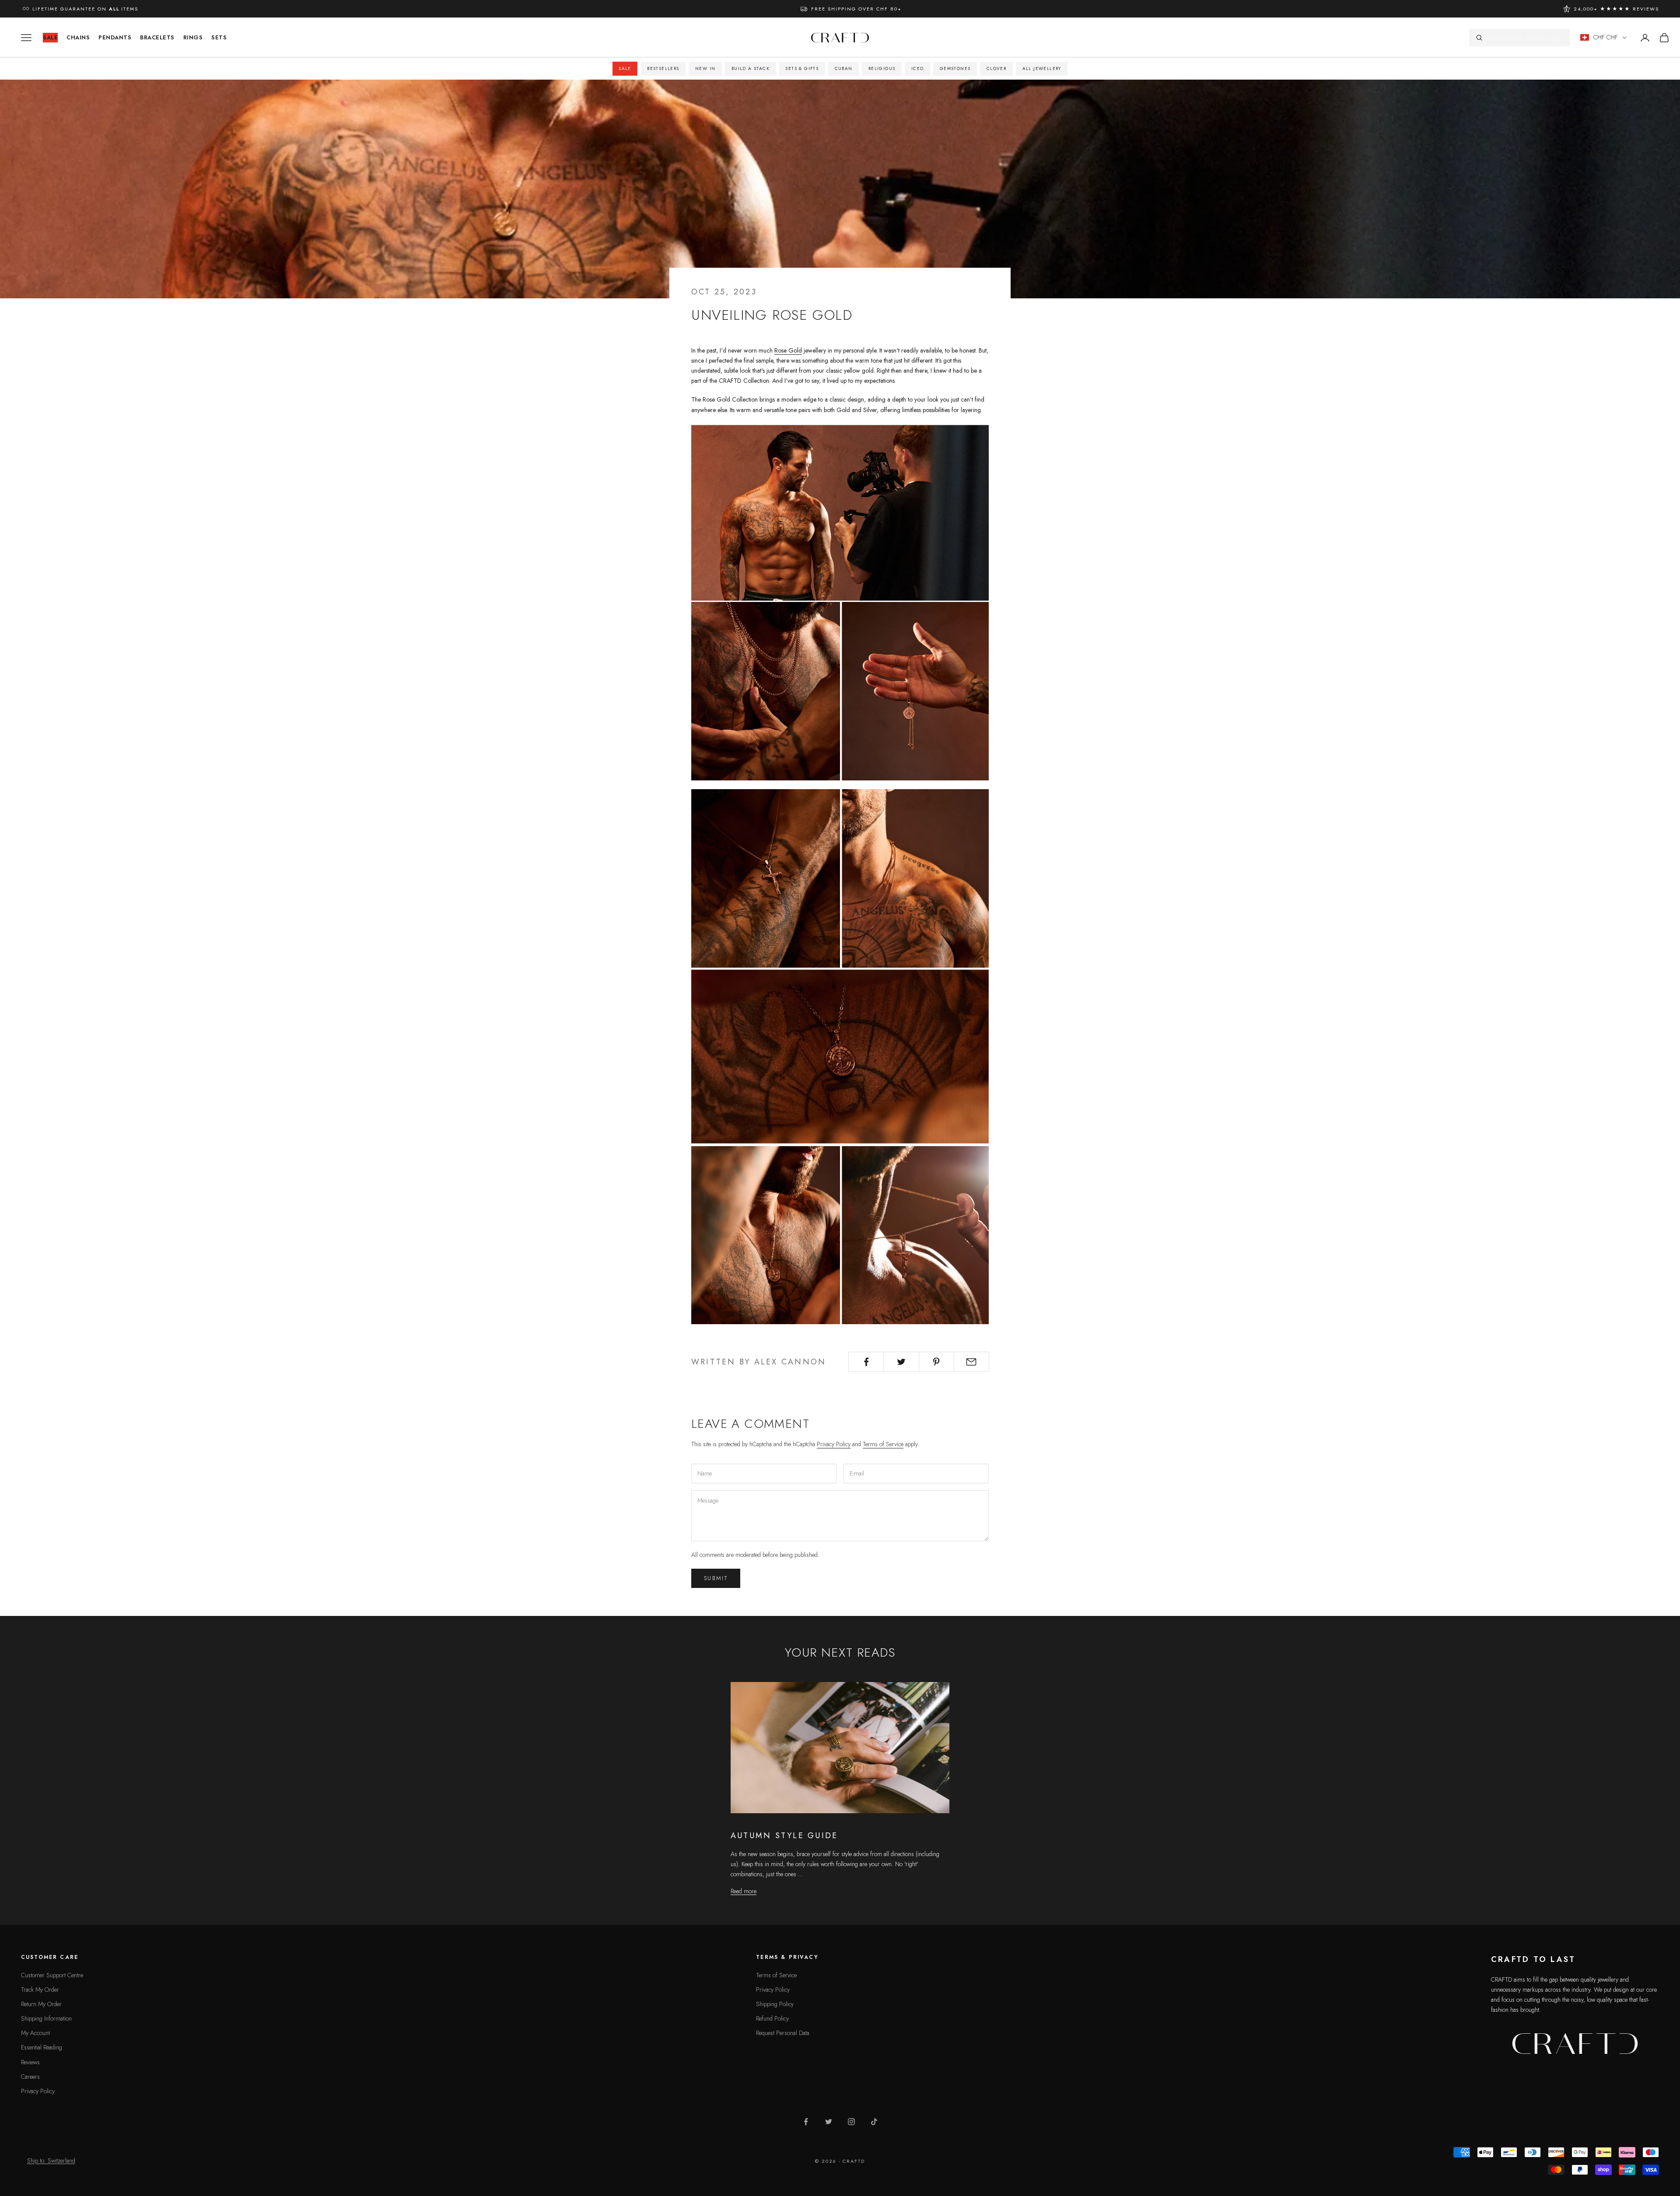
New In (705, 68)
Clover (996, 68)
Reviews (30, 2062)
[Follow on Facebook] (806, 2122)
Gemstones (955, 68)
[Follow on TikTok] (874, 2122)
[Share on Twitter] (901, 1362)
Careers (30, 2077)
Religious (882, 68)
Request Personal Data (783, 2033)
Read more (744, 1891)
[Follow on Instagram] (851, 2122)
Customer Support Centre (52, 1975)
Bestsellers (663, 68)
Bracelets (157, 37)
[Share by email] (971, 1362)
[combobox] (1525, 38)
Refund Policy (772, 2018)
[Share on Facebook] (866, 1362)
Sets (219, 37)
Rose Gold (788, 350)
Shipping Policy (775, 2004)
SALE (50, 37)
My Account (35, 2033)
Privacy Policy (834, 1444)
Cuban (844, 68)
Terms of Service (883, 1444)
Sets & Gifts (802, 68)
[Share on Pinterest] (936, 1362)
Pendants (115, 37)
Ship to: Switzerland (51, 2161)
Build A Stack (751, 68)
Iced (918, 68)
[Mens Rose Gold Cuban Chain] (840, 690)
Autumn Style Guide (784, 1836)
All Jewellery (1042, 68)
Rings (193, 37)
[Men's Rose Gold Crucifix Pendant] (840, 1234)
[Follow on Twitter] (829, 2122)
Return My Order (41, 2004)
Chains (78, 37)
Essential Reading (42, 2047)
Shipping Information (46, 2018)
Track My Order (40, 1990)
